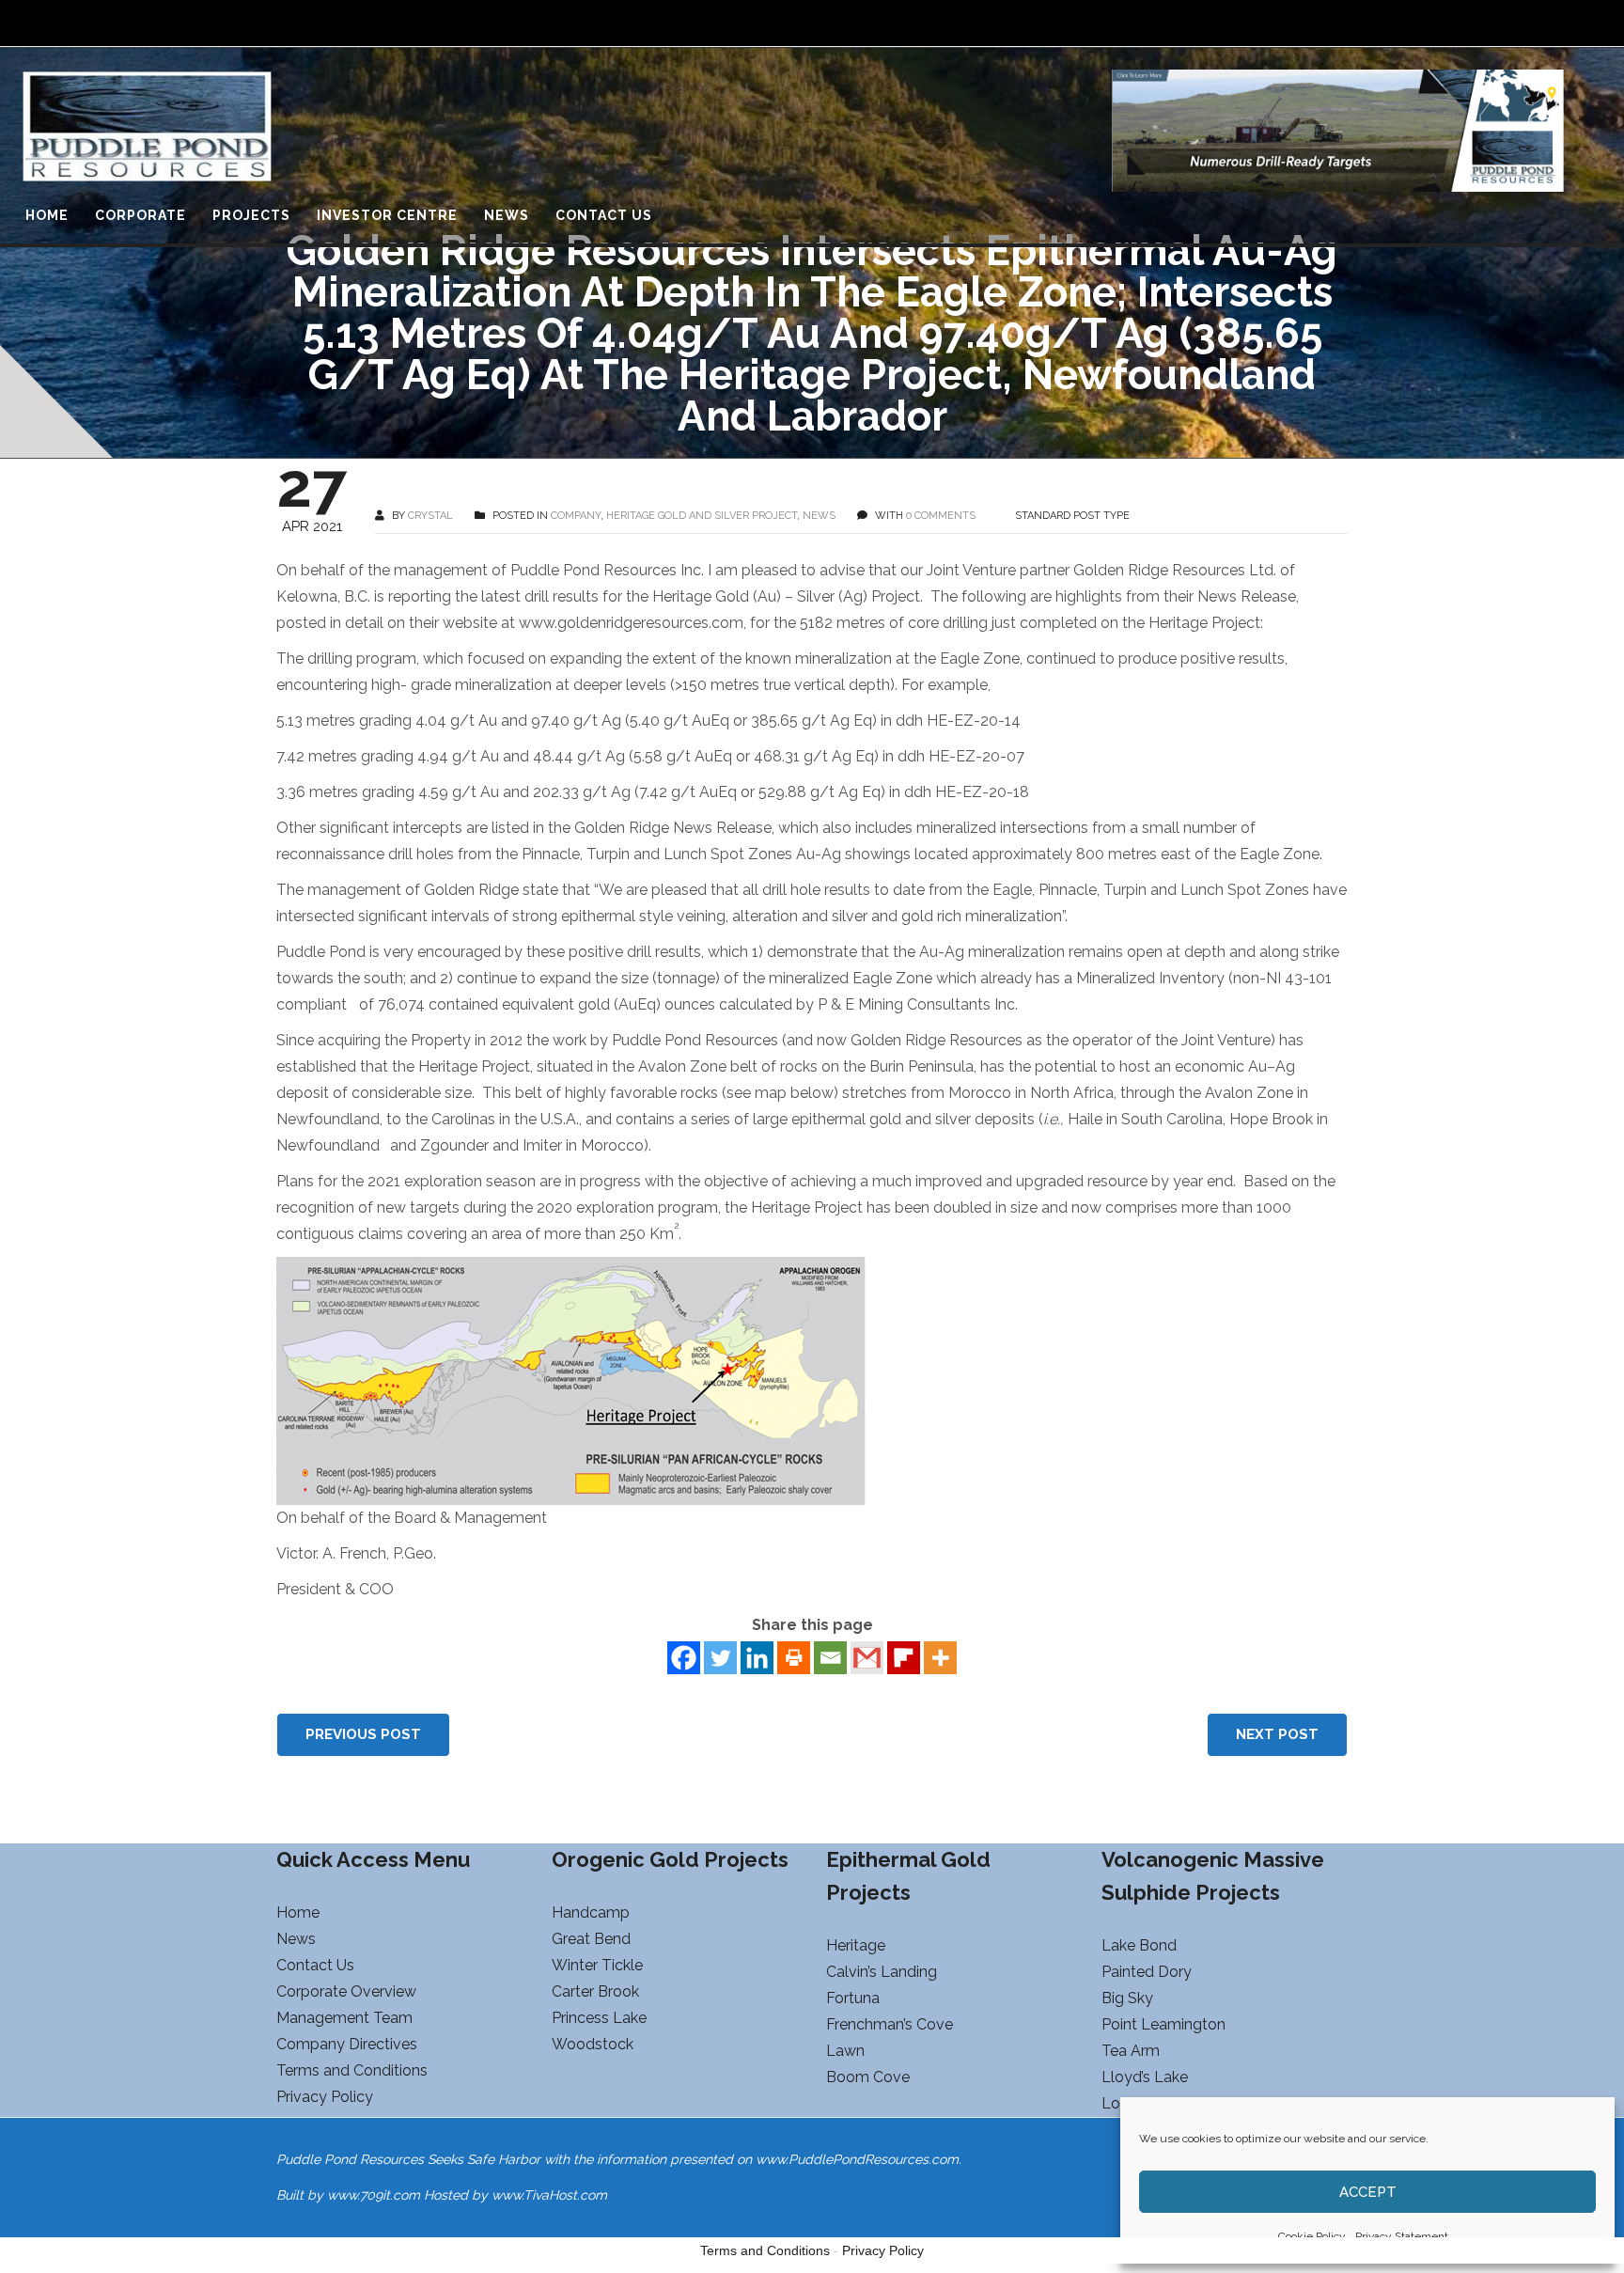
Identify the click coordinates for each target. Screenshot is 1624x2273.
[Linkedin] (757, 1658)
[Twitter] (720, 1658)
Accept (1368, 2192)
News (819, 516)
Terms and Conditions (765, 2250)
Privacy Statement (1402, 2236)
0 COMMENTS (941, 516)
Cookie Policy (1312, 2236)
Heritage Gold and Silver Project (702, 516)
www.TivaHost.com (549, 2195)
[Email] (830, 1658)
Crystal (430, 516)
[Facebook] (684, 1658)
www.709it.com (374, 2195)
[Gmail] (867, 1658)
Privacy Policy (883, 2250)
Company (576, 516)
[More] (940, 1658)
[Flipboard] (904, 1658)
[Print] (794, 1658)
